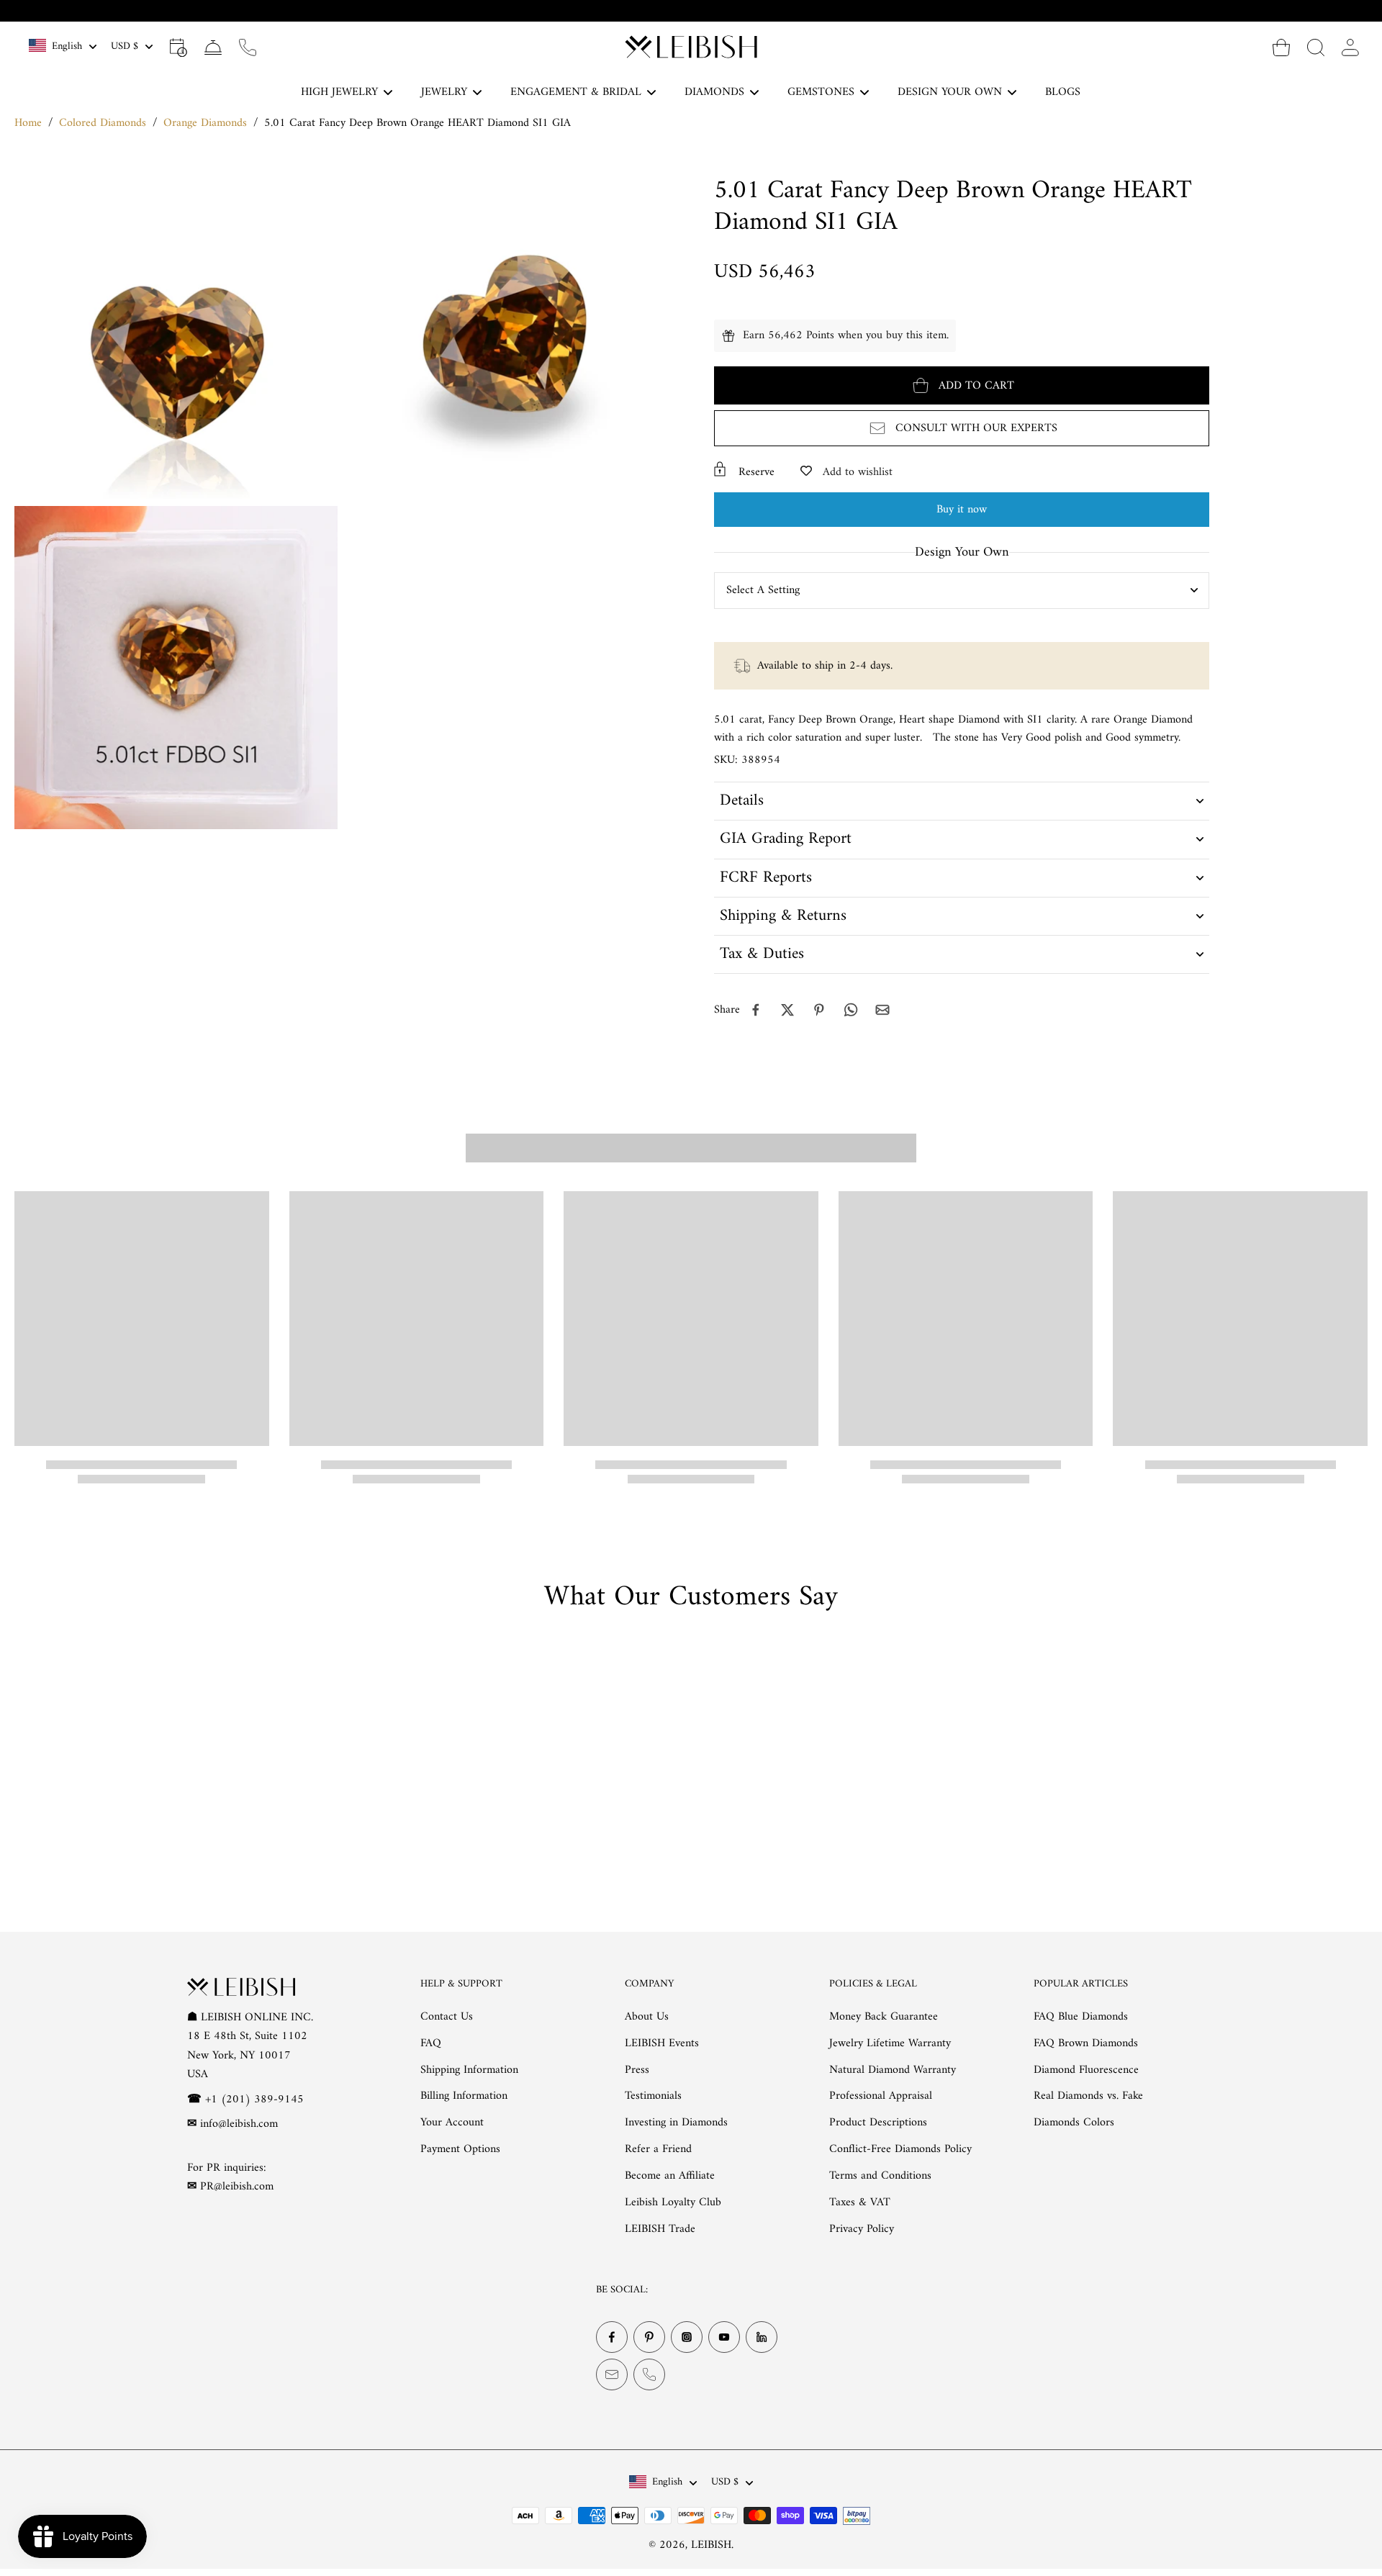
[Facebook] (612, 2338)
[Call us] (248, 47)
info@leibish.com (239, 2124)
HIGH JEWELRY (339, 92)
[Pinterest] (649, 2338)
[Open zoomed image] (176, 337)
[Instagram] (687, 2338)
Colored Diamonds (103, 123)
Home (28, 123)
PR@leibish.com (237, 2187)
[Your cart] (1281, 47)
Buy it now (962, 510)
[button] (962, 385)
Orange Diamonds (205, 123)
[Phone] (649, 2375)
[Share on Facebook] (756, 1010)
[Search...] (1316, 47)
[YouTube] (724, 2338)
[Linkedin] (762, 2338)
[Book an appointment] (179, 47)
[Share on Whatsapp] (851, 1010)
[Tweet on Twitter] (787, 1010)
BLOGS (1063, 92)
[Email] (612, 2375)
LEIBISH (711, 2545)
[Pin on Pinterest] (819, 1010)
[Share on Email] (882, 1010)
